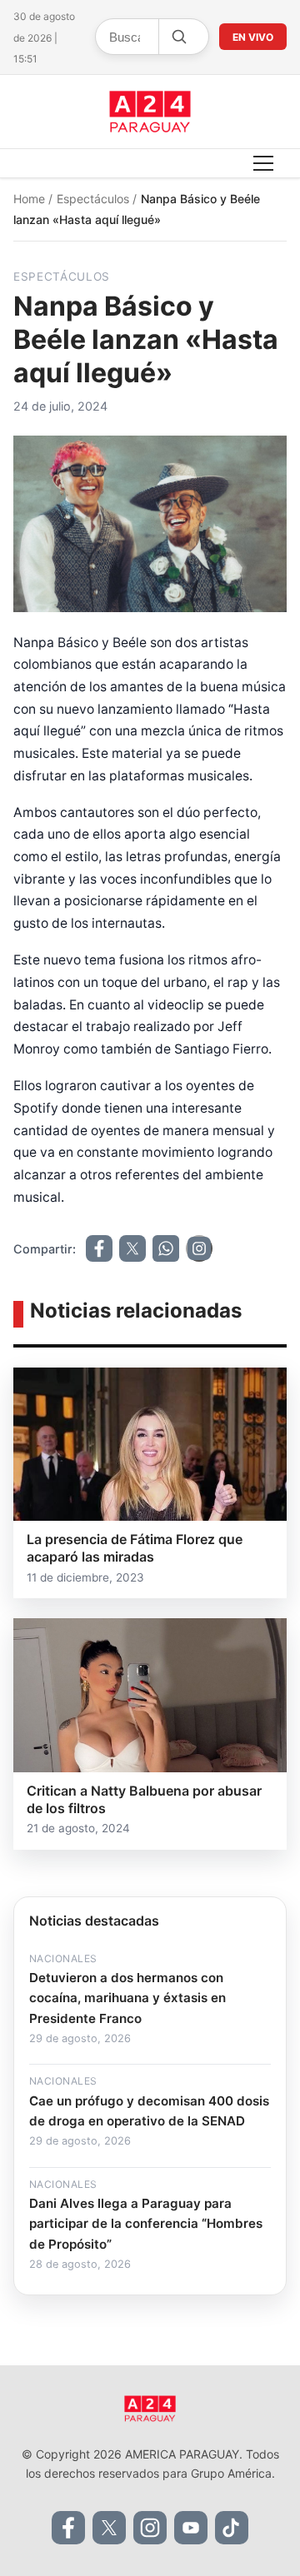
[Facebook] (68, 2528)
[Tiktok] (232, 2528)
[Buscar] (178, 37)
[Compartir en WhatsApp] (166, 1248)
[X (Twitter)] (109, 2528)
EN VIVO (253, 37)
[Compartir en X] (132, 1248)
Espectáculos (95, 199)
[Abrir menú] (263, 163)
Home (31, 199)
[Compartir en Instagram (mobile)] (199, 1248)
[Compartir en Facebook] (99, 1248)
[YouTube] (191, 2528)
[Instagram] (150, 2528)
